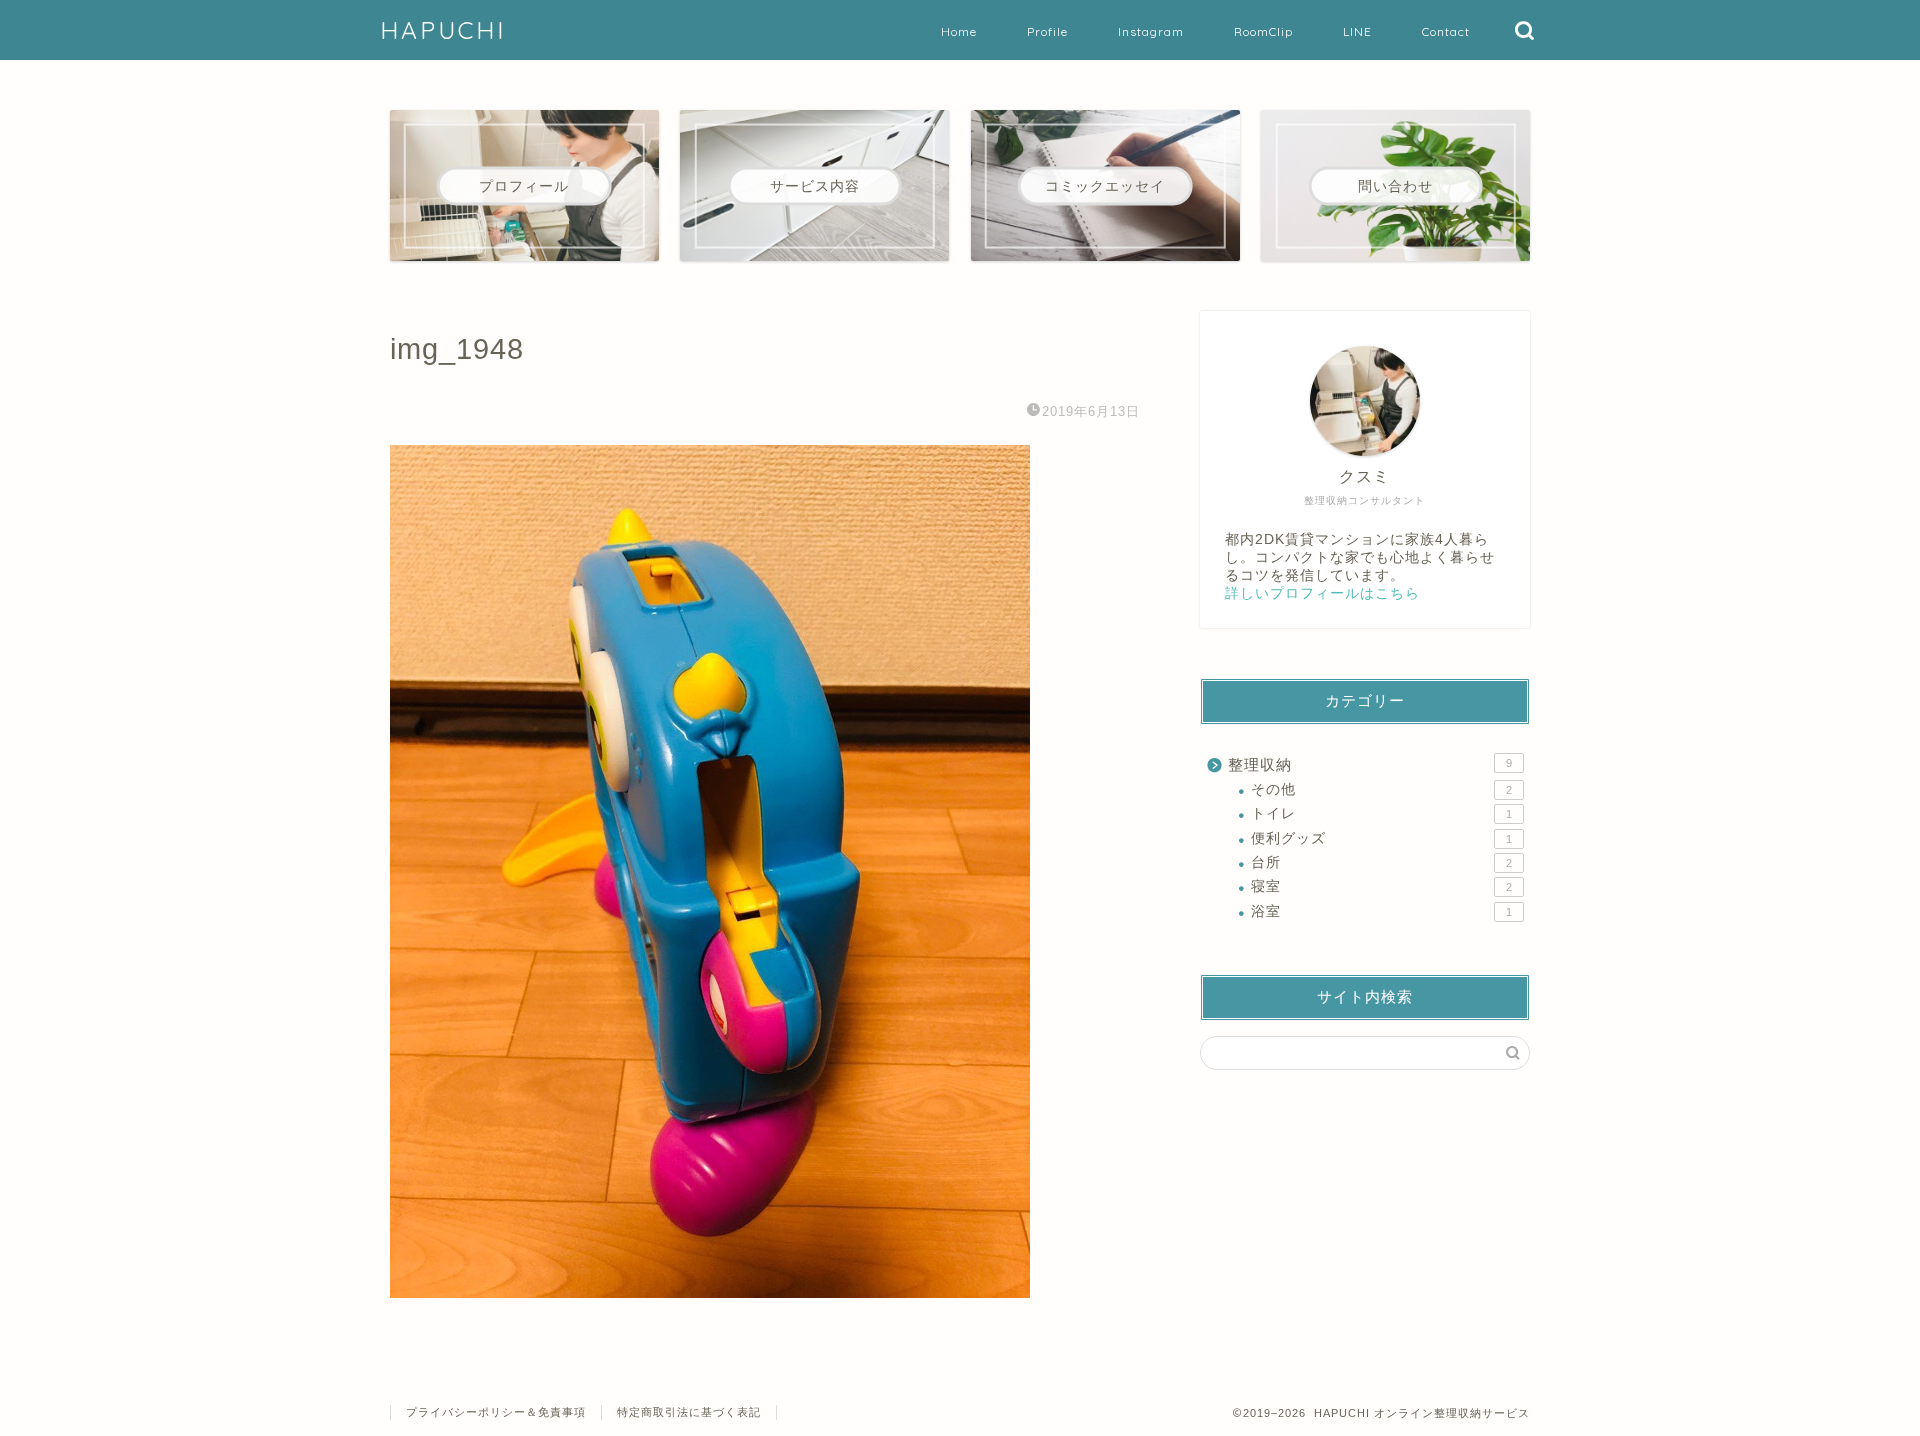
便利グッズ (1381, 838)
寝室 (1381, 886)
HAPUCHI (443, 30)
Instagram (1151, 31)
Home (959, 31)
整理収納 (1370, 764)
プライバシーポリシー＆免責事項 (496, 1412)
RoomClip (1263, 31)
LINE (1357, 31)
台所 (1381, 862)
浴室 (1381, 911)
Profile (1047, 31)
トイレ (1381, 813)
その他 (1381, 789)
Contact (1446, 31)
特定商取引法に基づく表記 (689, 1412)
